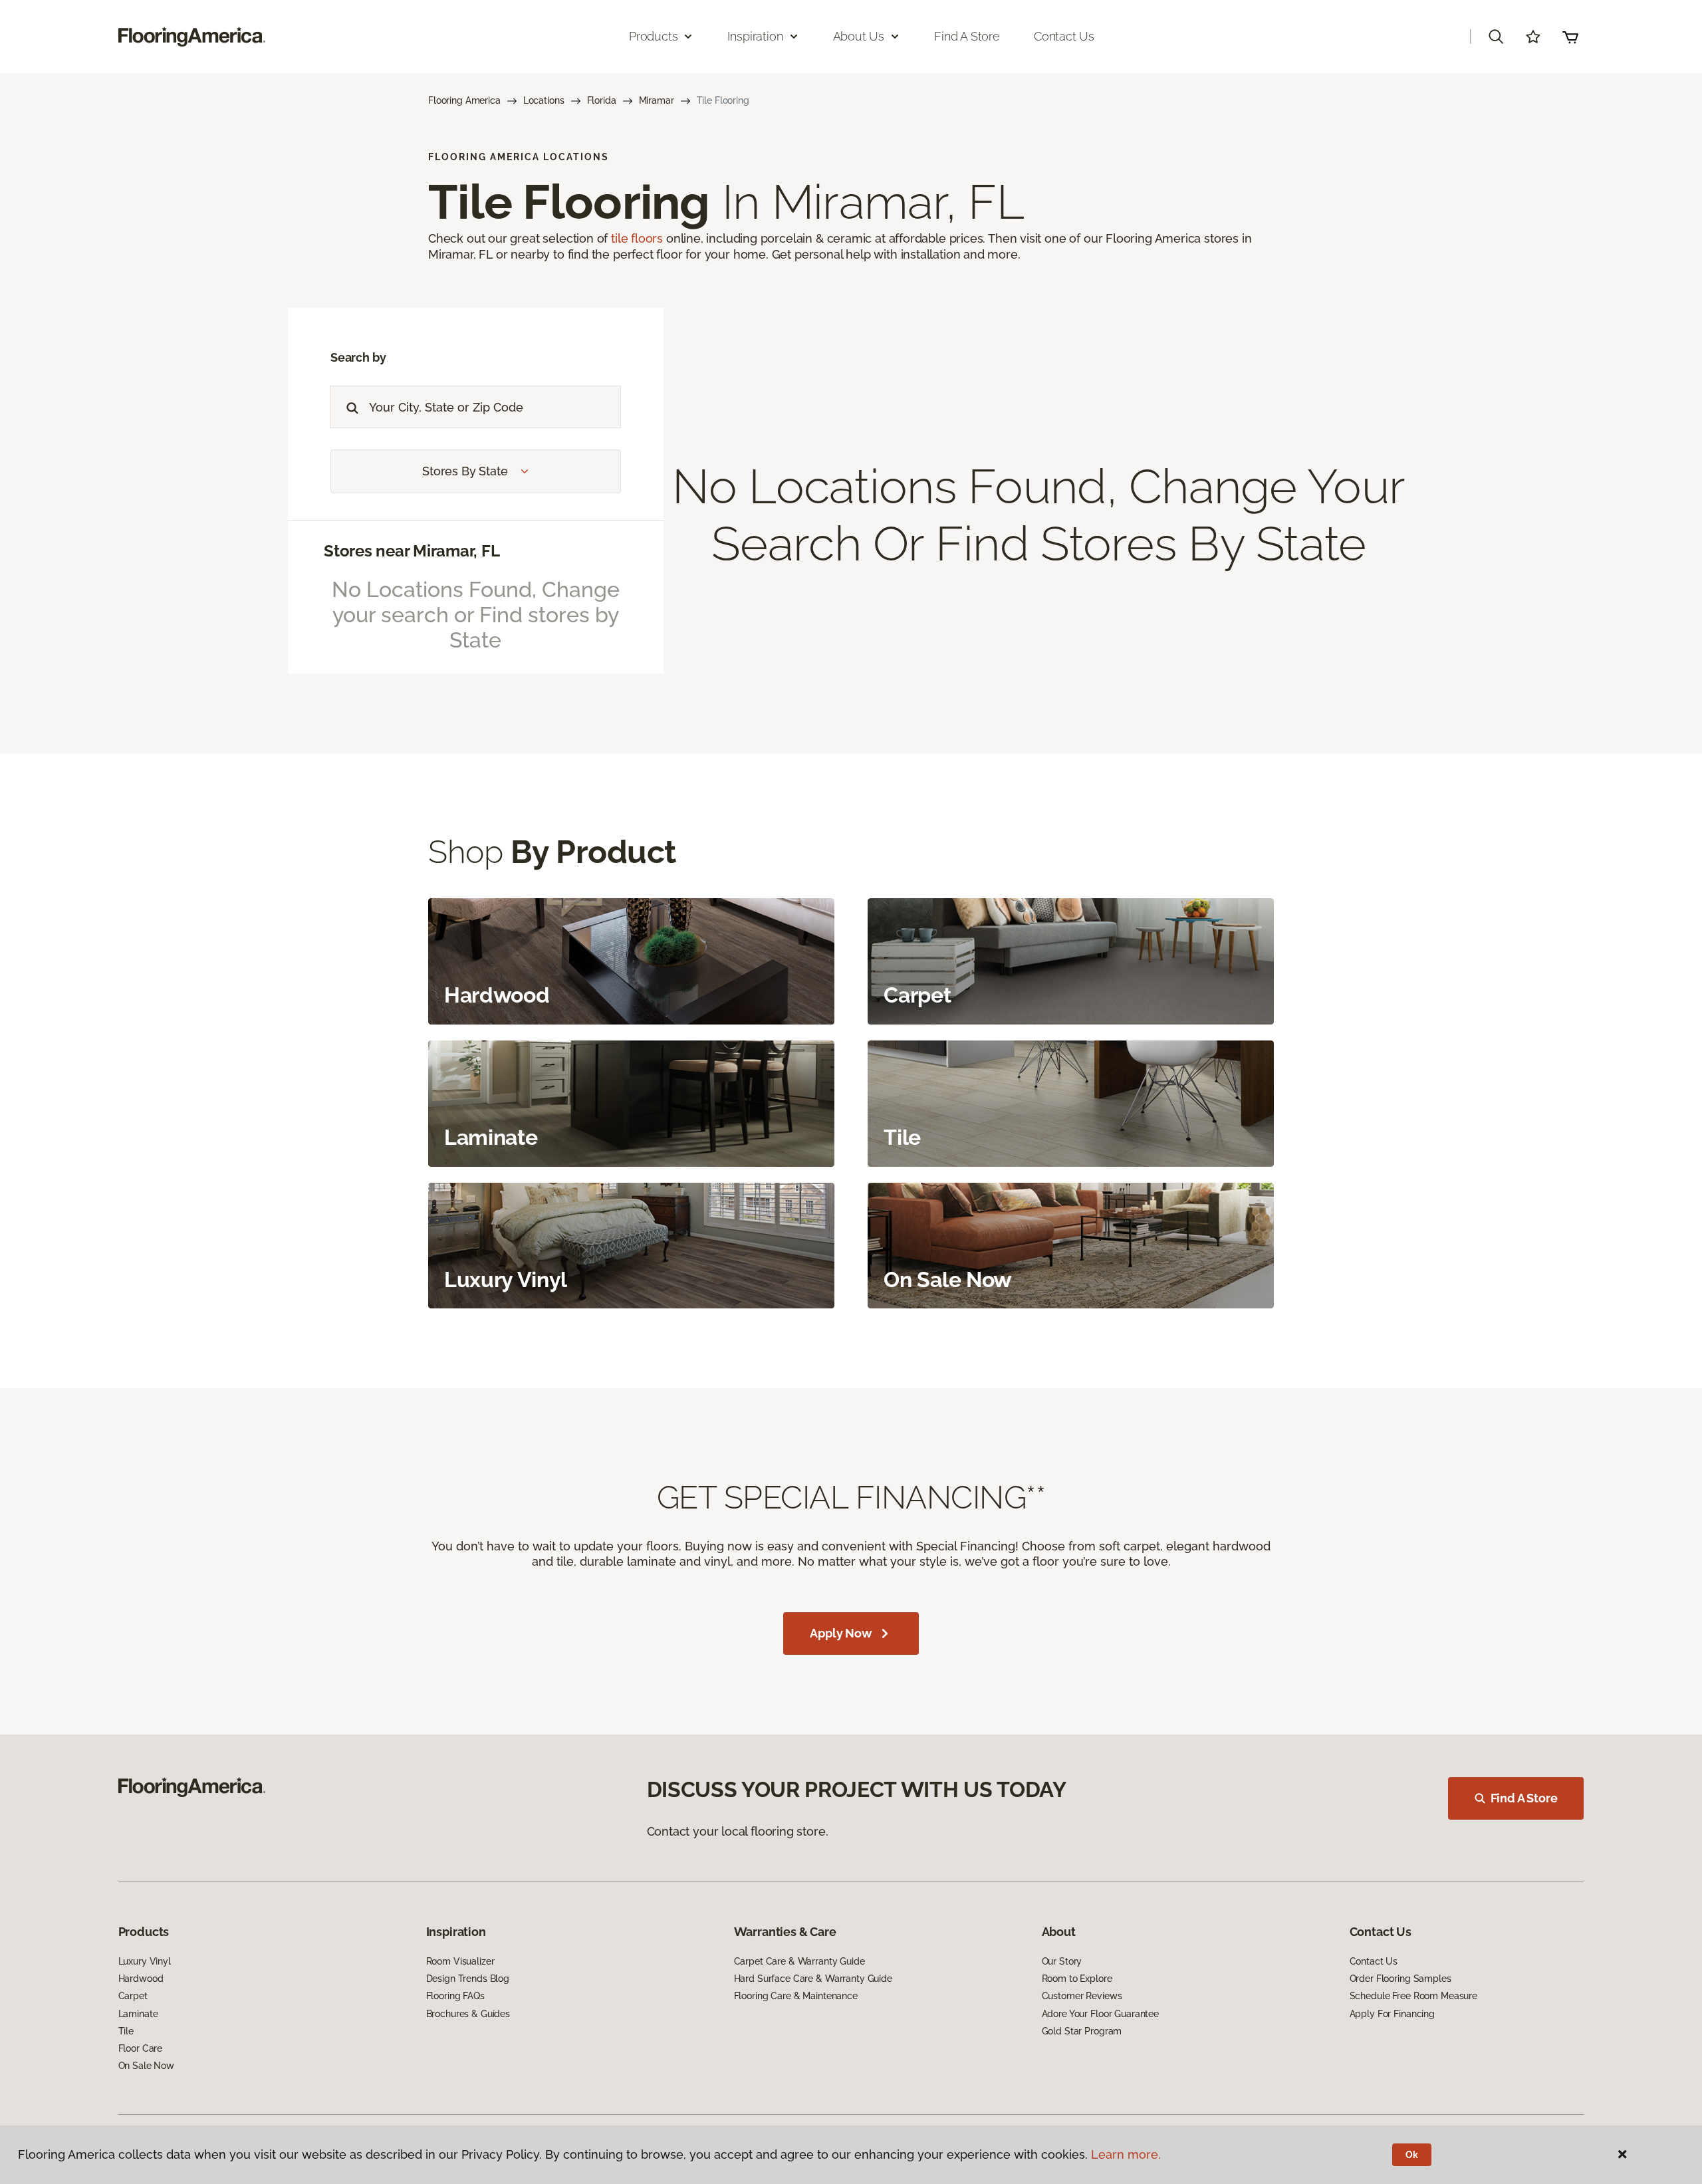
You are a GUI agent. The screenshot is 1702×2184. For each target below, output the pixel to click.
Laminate (138, 2014)
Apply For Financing (1392, 2014)
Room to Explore (1077, 1979)
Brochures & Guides (468, 2014)
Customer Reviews (1082, 1996)
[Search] (349, 407)
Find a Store (967, 36)
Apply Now (841, 1633)
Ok (1412, 2155)
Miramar (657, 100)
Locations (544, 100)
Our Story (1062, 1961)
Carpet (133, 1996)
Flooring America (464, 100)
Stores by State (465, 471)
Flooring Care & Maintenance (796, 1996)
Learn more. (1126, 2154)
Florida (602, 100)
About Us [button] (859, 36)
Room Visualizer (460, 1961)
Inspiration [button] (755, 36)
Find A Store (1524, 1798)
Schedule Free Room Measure (1413, 1996)
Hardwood (141, 1979)
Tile (126, 2031)
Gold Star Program (1082, 2031)
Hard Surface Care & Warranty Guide (813, 1979)
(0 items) (1570, 37)
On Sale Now (146, 2066)
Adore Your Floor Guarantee (1100, 2014)
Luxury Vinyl (145, 1961)
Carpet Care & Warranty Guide (799, 1961)
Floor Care (141, 2048)
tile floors (637, 238)
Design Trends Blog (468, 1979)
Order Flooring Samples (1400, 1979)
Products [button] (654, 36)
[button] (1496, 37)
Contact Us (1064, 36)
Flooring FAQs (455, 1996)
